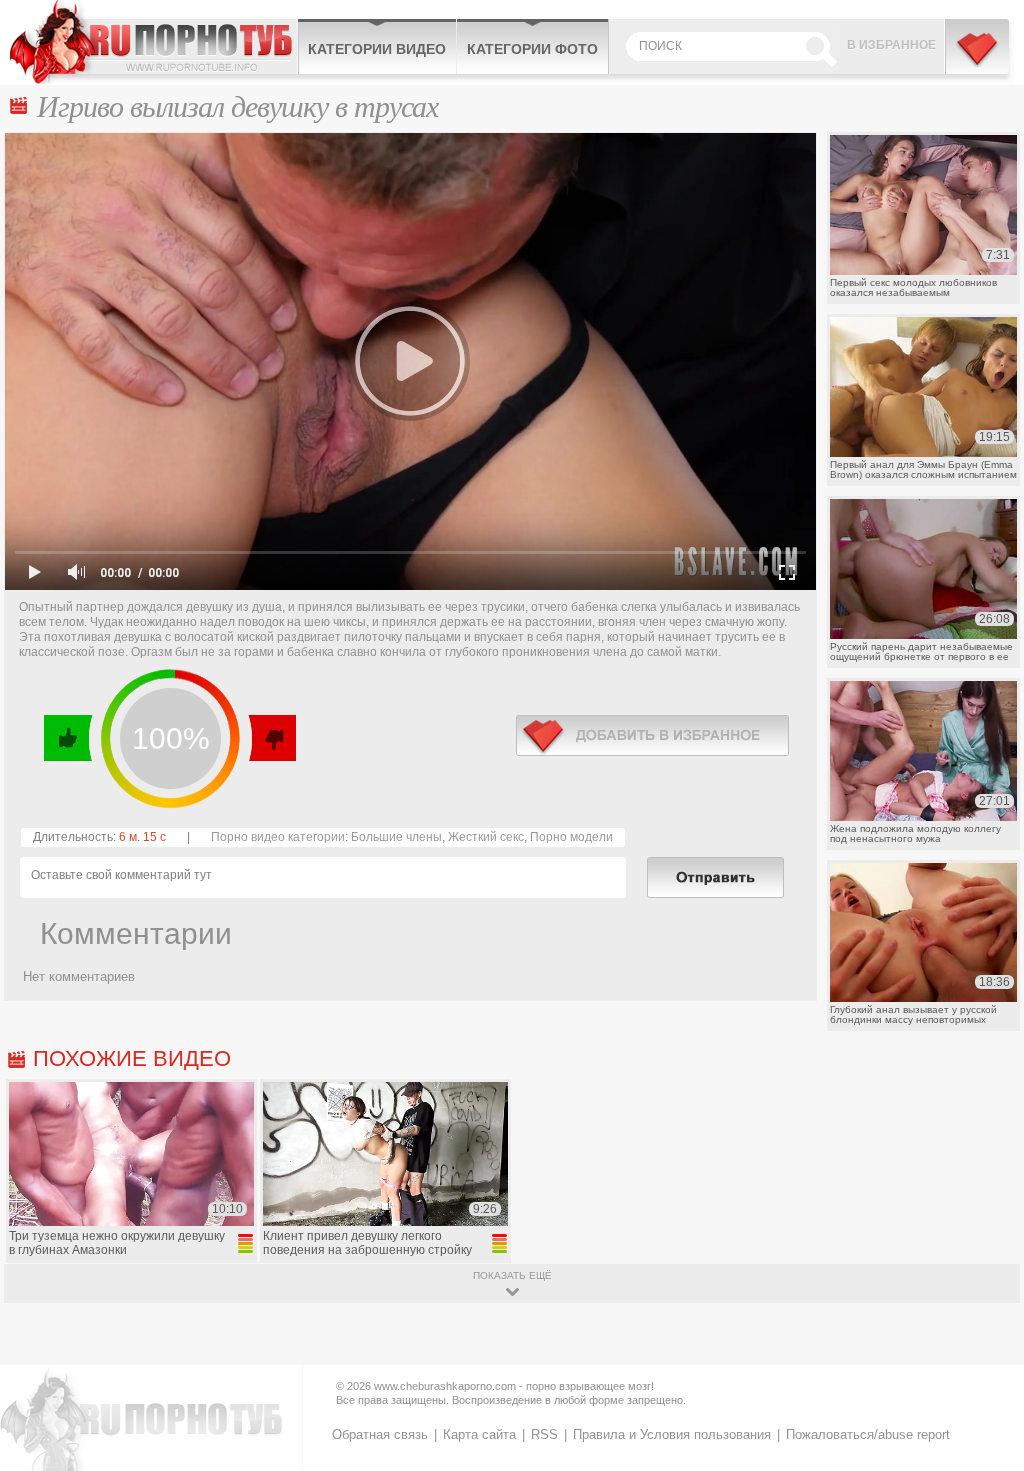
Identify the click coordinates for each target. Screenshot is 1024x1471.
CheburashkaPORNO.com (153, 42)
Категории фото (532, 49)
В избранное (891, 45)
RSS (544, 1434)
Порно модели (571, 837)
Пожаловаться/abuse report (868, 1434)
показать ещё (512, 1275)
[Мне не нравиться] (271, 738)
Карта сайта (479, 1434)
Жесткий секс (486, 837)
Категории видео (377, 49)
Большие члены (396, 837)
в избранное (652, 735)
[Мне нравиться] (68, 738)
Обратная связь (380, 1434)
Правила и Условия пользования (672, 1434)
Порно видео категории (278, 837)
